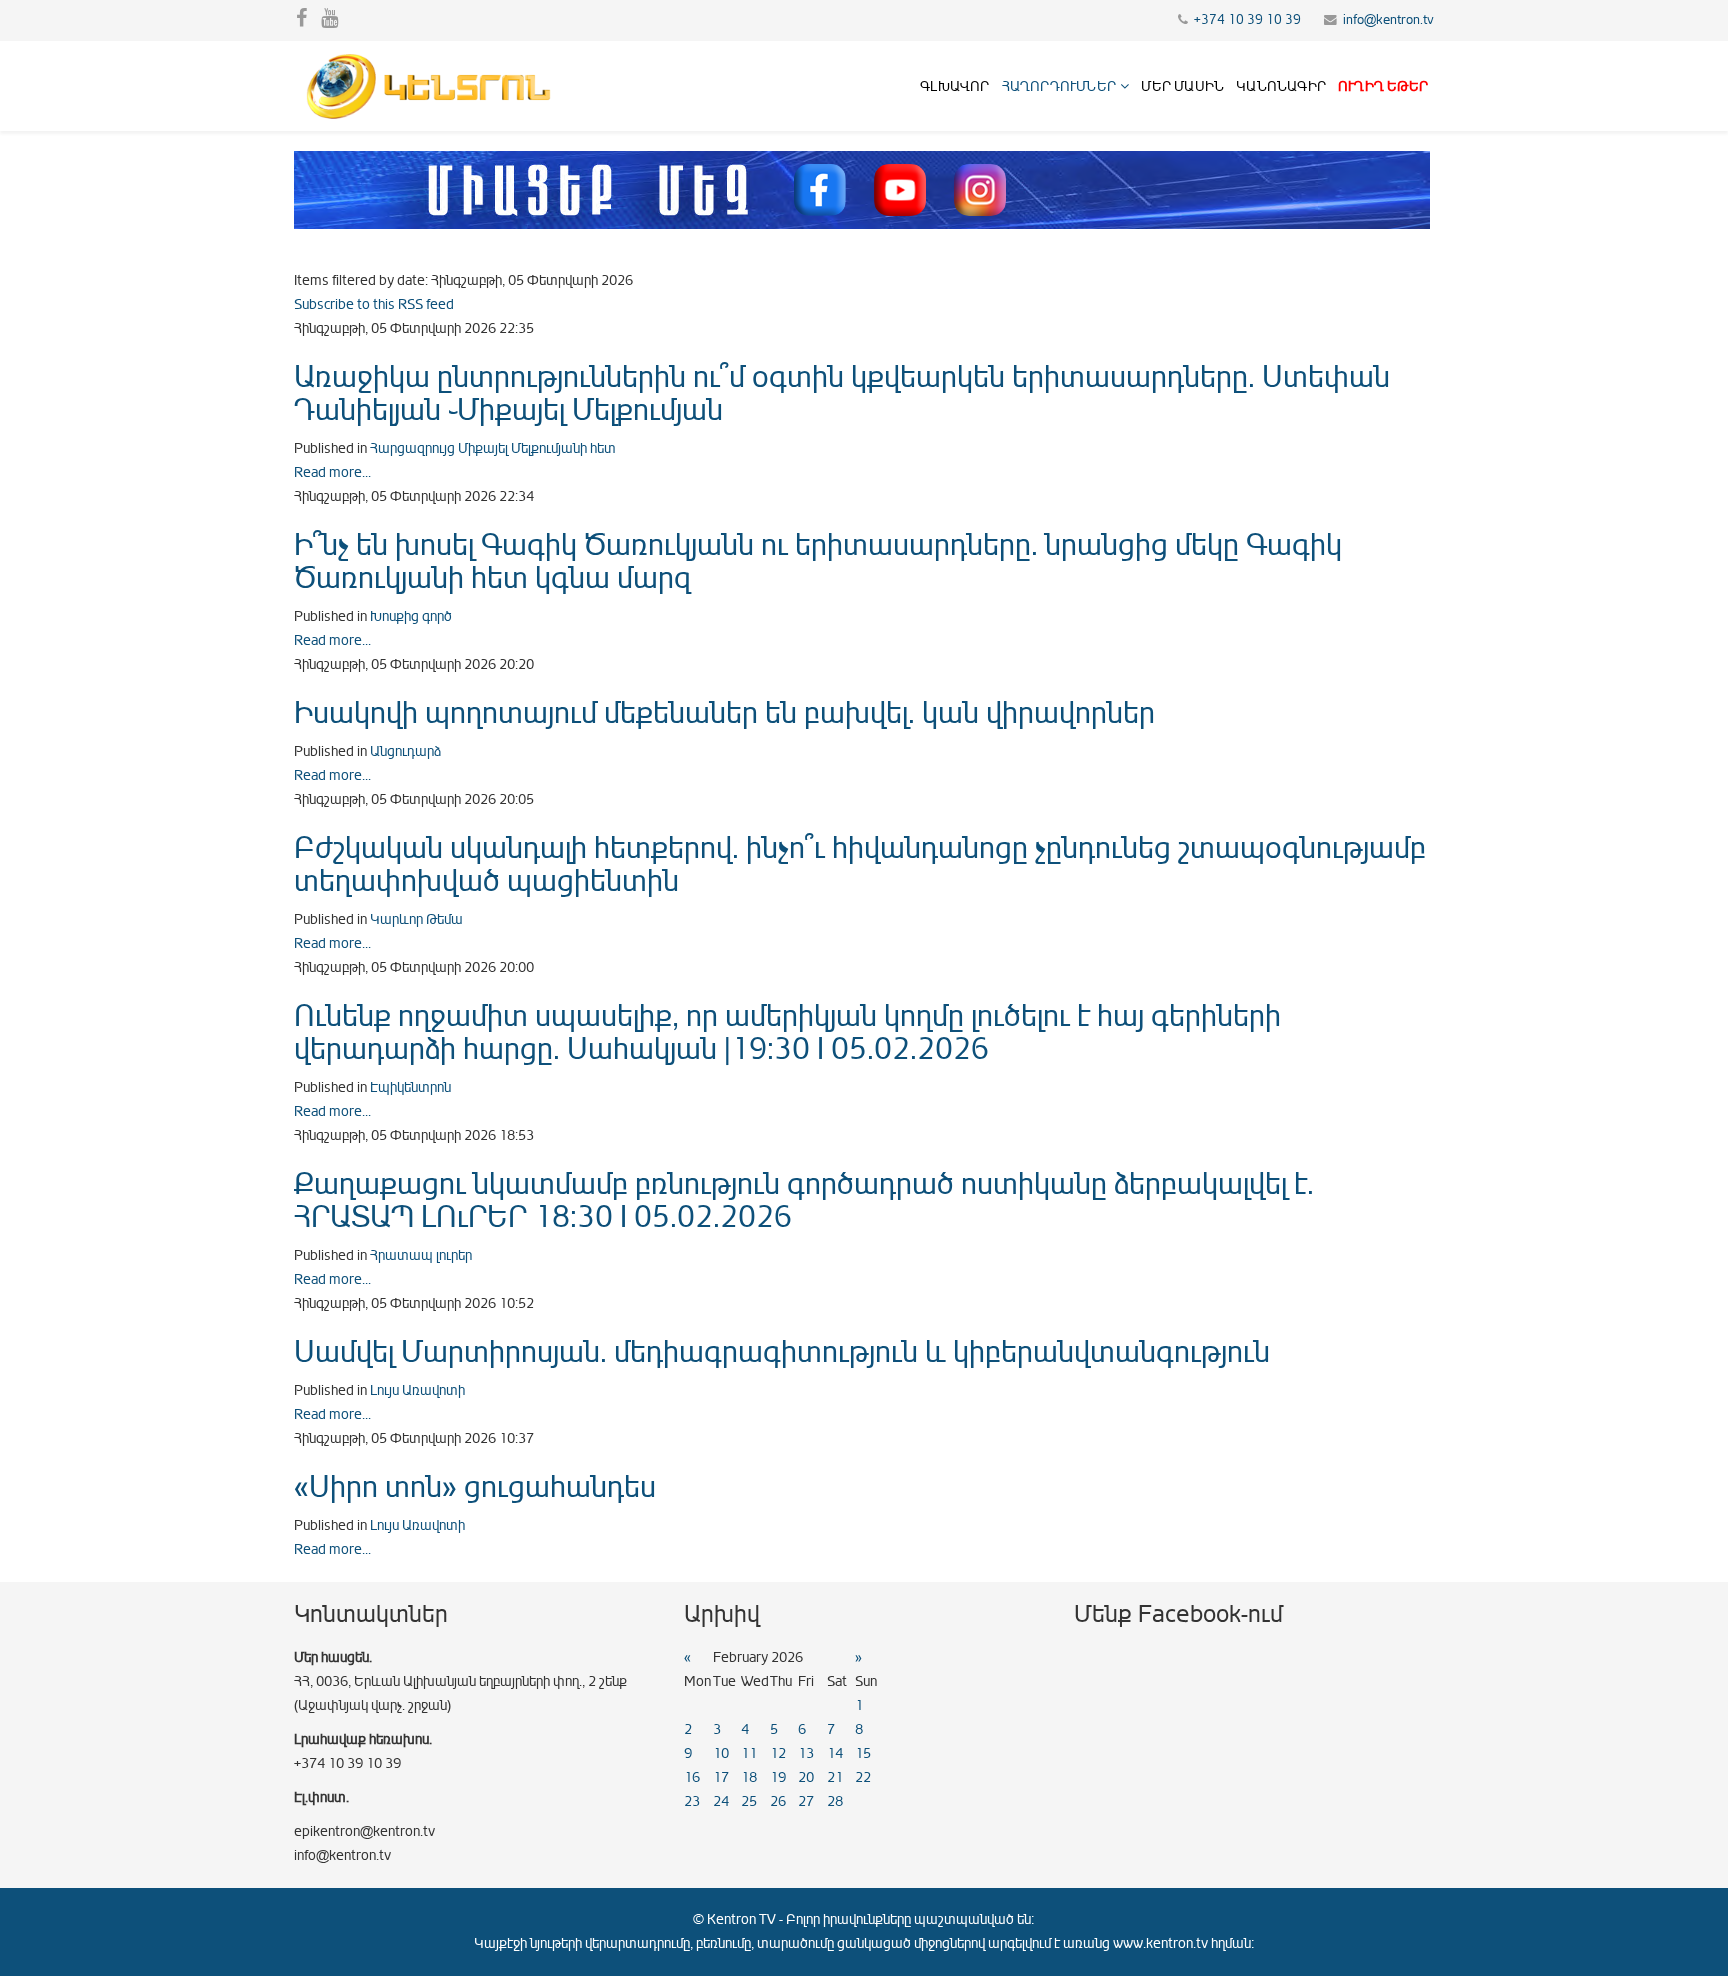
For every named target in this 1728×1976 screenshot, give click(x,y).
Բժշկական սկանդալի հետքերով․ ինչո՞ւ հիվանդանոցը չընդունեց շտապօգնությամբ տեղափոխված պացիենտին (860, 864)
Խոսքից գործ (411, 616)
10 (721, 1753)
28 (835, 1801)
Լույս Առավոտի (417, 1390)
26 (778, 1801)
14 (835, 1753)
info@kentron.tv (1388, 20)
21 (835, 1777)
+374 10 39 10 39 (1247, 20)
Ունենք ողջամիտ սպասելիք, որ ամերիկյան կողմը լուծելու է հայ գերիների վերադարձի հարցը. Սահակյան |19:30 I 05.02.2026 (787, 1032)
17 (721, 1777)
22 (863, 1777)
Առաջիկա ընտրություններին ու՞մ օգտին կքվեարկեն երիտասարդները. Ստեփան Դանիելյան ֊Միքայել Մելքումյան (842, 393)
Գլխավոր (954, 86)
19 (778, 1777)
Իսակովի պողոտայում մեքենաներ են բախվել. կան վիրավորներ (724, 713)
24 (721, 1801)
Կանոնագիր (1281, 86)
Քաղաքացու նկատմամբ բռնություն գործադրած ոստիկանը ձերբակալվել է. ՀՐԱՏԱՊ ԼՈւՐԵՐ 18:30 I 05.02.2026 (804, 1200)
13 (806, 1753)
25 (749, 1801)
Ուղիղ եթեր (1383, 86)
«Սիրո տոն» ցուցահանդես (475, 1487)
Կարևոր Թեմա (416, 919)
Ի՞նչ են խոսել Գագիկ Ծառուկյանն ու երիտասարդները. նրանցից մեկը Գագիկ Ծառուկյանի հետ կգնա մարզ (818, 561)
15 (863, 1753)
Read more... (332, 472)
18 (749, 1777)
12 (778, 1753)
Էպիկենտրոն (410, 1087)
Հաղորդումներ (1059, 86)
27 (806, 1801)
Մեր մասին (1182, 86)
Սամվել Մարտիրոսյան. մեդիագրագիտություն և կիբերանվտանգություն (782, 1352)
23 (692, 1801)
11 (749, 1753)
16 (692, 1777)
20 (806, 1777)
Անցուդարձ (405, 751)
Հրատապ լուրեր (421, 1255)
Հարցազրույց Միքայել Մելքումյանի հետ (493, 448)
